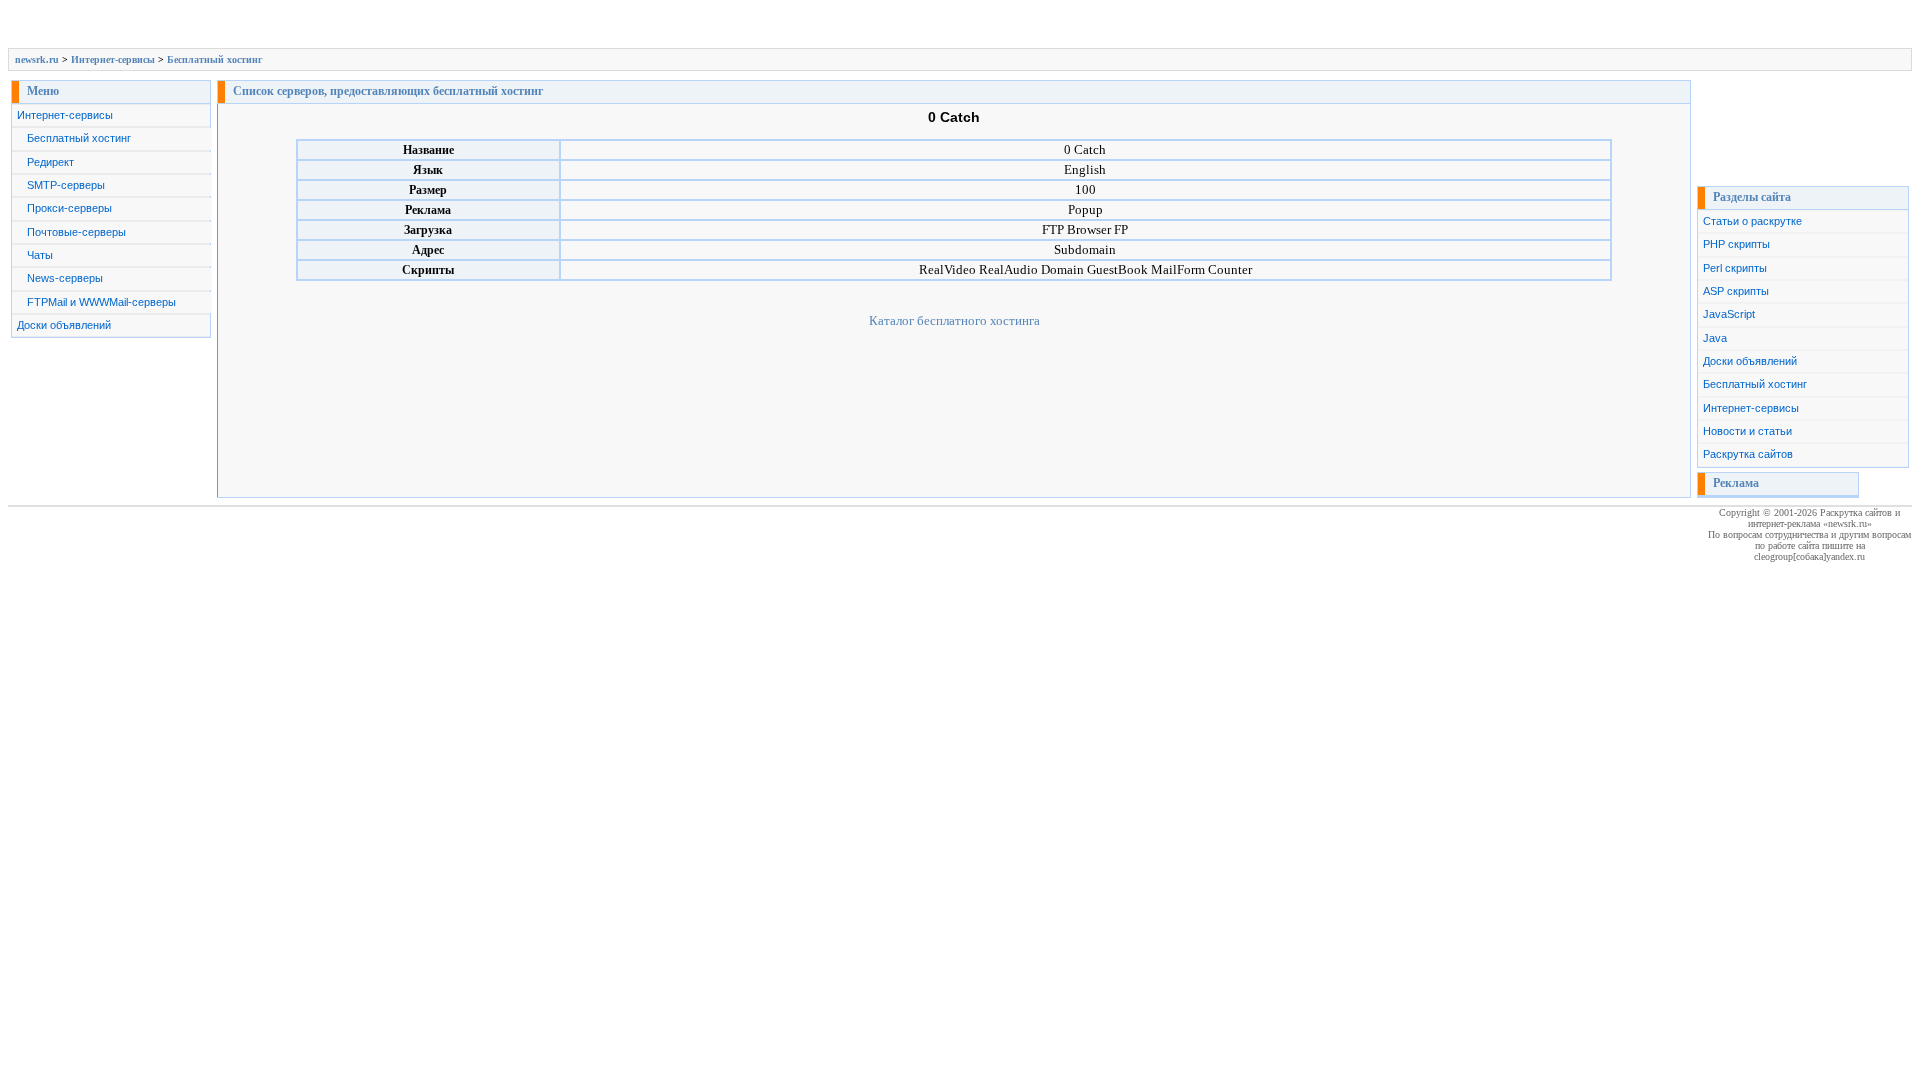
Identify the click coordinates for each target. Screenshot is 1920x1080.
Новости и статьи (1747, 431)
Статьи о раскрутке (1752, 221)
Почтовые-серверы (76, 232)
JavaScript (1729, 314)
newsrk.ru (37, 59)
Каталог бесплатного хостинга (954, 320)
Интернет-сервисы (113, 59)
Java (1715, 338)
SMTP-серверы (66, 185)
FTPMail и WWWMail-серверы (101, 302)
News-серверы (65, 278)
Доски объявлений (64, 325)
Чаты (40, 255)
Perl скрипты (1735, 268)
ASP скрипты (1736, 291)
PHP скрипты (1736, 244)
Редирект (50, 162)
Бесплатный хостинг (215, 59)
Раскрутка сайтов (1748, 454)
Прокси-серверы (69, 208)
